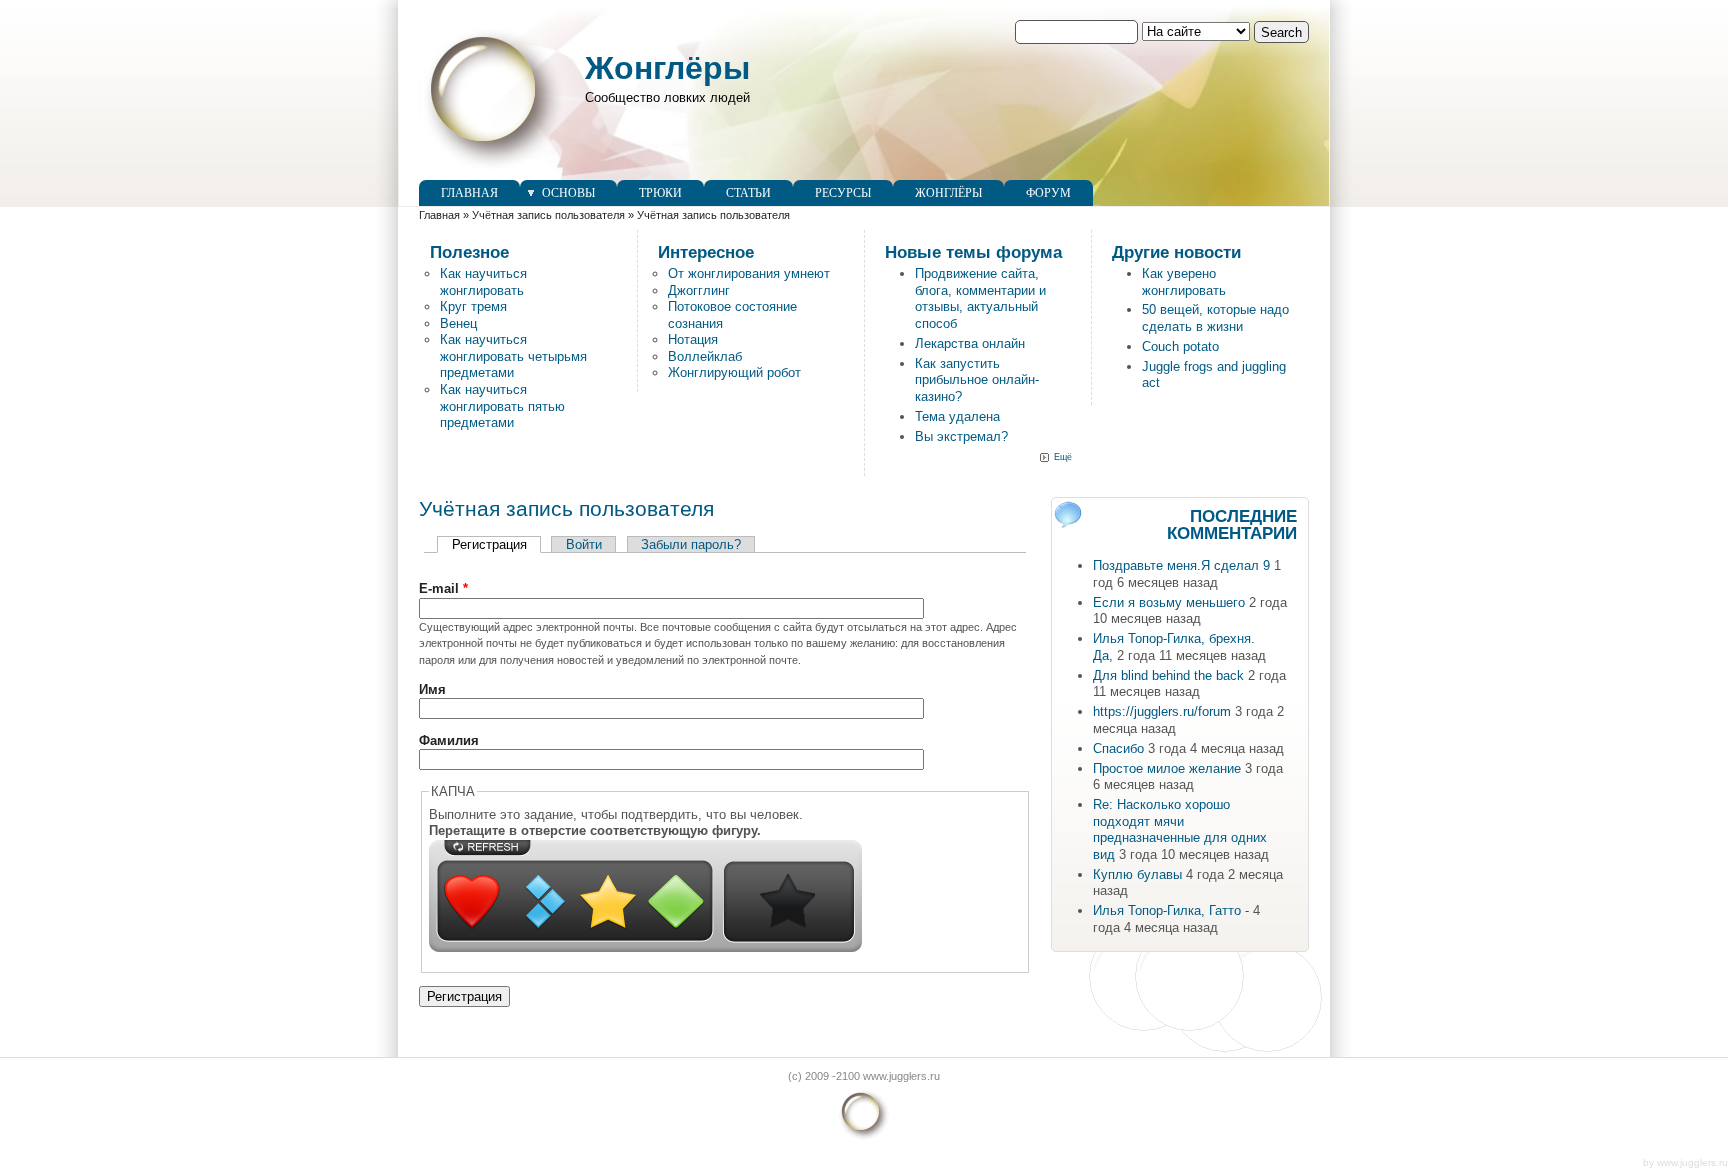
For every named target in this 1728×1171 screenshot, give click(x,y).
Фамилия (449, 740)
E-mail (443, 588)
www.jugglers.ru (1692, 1162)
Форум (1048, 193)
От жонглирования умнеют (749, 273)
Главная (469, 193)
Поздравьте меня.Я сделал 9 (1181, 565)
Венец (458, 323)
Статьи (748, 193)
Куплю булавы (1137, 874)
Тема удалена (957, 416)
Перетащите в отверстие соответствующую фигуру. (595, 830)
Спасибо (1118, 748)
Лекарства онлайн (970, 343)
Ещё (1063, 457)
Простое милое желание (1167, 768)
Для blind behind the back (1168, 675)
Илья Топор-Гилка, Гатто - (1171, 910)
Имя (432, 689)
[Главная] (492, 170)
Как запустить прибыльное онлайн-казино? (977, 380)
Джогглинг (699, 290)
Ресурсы (843, 193)
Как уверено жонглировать (1184, 282)
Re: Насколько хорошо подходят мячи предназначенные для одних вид (1180, 829)
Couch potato (1180, 346)
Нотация (693, 339)
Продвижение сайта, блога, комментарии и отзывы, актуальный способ (980, 298)
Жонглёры (667, 68)
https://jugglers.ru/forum (1162, 711)
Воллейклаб (705, 356)
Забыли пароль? (691, 544)
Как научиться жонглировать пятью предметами (502, 406)
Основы (568, 193)
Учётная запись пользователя (548, 215)
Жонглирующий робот (734, 372)
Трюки (660, 193)
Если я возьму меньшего (1169, 602)
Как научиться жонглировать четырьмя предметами (513, 356)
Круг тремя (473, 306)
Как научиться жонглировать (483, 282)
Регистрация (496, 544)
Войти (584, 544)
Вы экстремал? (961, 436)
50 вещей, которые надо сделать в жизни (1215, 318)
